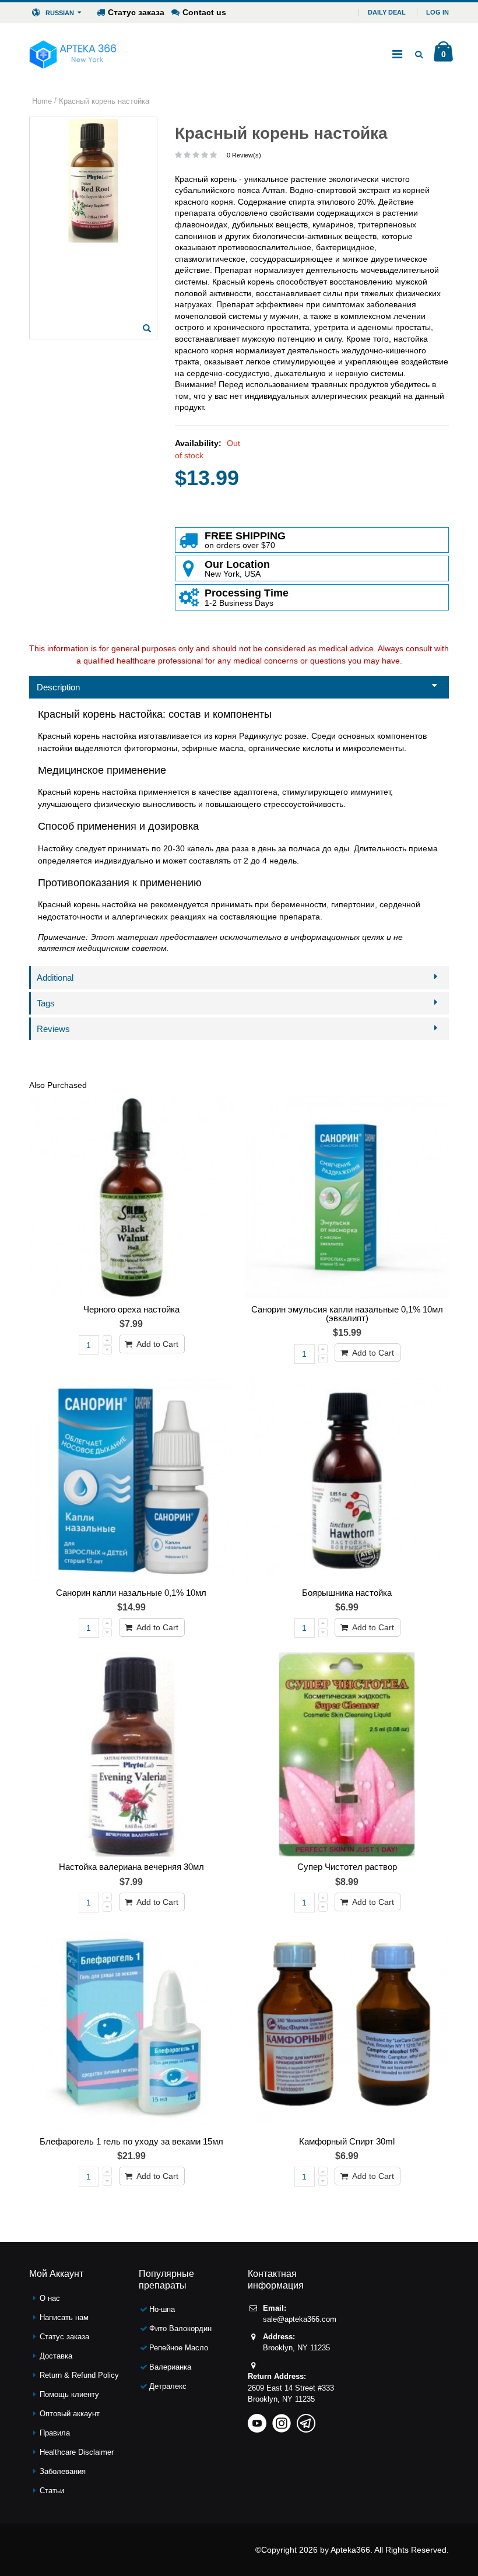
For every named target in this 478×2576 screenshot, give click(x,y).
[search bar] (419, 54)
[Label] (347, 1197)
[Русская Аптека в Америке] (73, 54)
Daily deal (387, 12)
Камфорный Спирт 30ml (347, 2141)
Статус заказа (136, 12)
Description (58, 687)
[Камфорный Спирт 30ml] (347, 2029)
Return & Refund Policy (79, 2375)
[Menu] (397, 54)
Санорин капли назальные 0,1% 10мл (131, 1593)
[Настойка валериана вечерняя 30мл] (131, 1754)
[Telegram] (306, 2419)
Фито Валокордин (180, 2328)
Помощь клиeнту (69, 2394)
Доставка (56, 2356)
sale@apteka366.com (300, 2319)
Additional (55, 978)
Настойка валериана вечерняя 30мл (131, 1867)
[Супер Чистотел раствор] (347, 1754)
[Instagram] (282, 2419)
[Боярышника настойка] (347, 1480)
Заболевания (63, 2471)
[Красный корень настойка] (147, 328)
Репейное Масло (179, 2348)
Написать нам (64, 2317)
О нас (50, 2298)
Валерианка (170, 2367)
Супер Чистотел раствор (347, 1867)
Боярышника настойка (347, 1593)
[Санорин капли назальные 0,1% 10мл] (131, 1480)
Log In (437, 12)
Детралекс (168, 2386)
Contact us (204, 12)
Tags (46, 1003)
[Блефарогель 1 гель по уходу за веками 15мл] (131, 2029)
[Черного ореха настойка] (131, 1197)
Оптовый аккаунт (70, 2414)
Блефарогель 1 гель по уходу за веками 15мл (131, 2141)
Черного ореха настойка (131, 1309)
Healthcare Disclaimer (77, 2452)
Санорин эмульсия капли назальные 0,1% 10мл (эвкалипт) (347, 1314)
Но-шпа (162, 2309)
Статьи (52, 2491)
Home (42, 101)
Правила (55, 2433)
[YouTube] (257, 2419)
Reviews (53, 1029)
